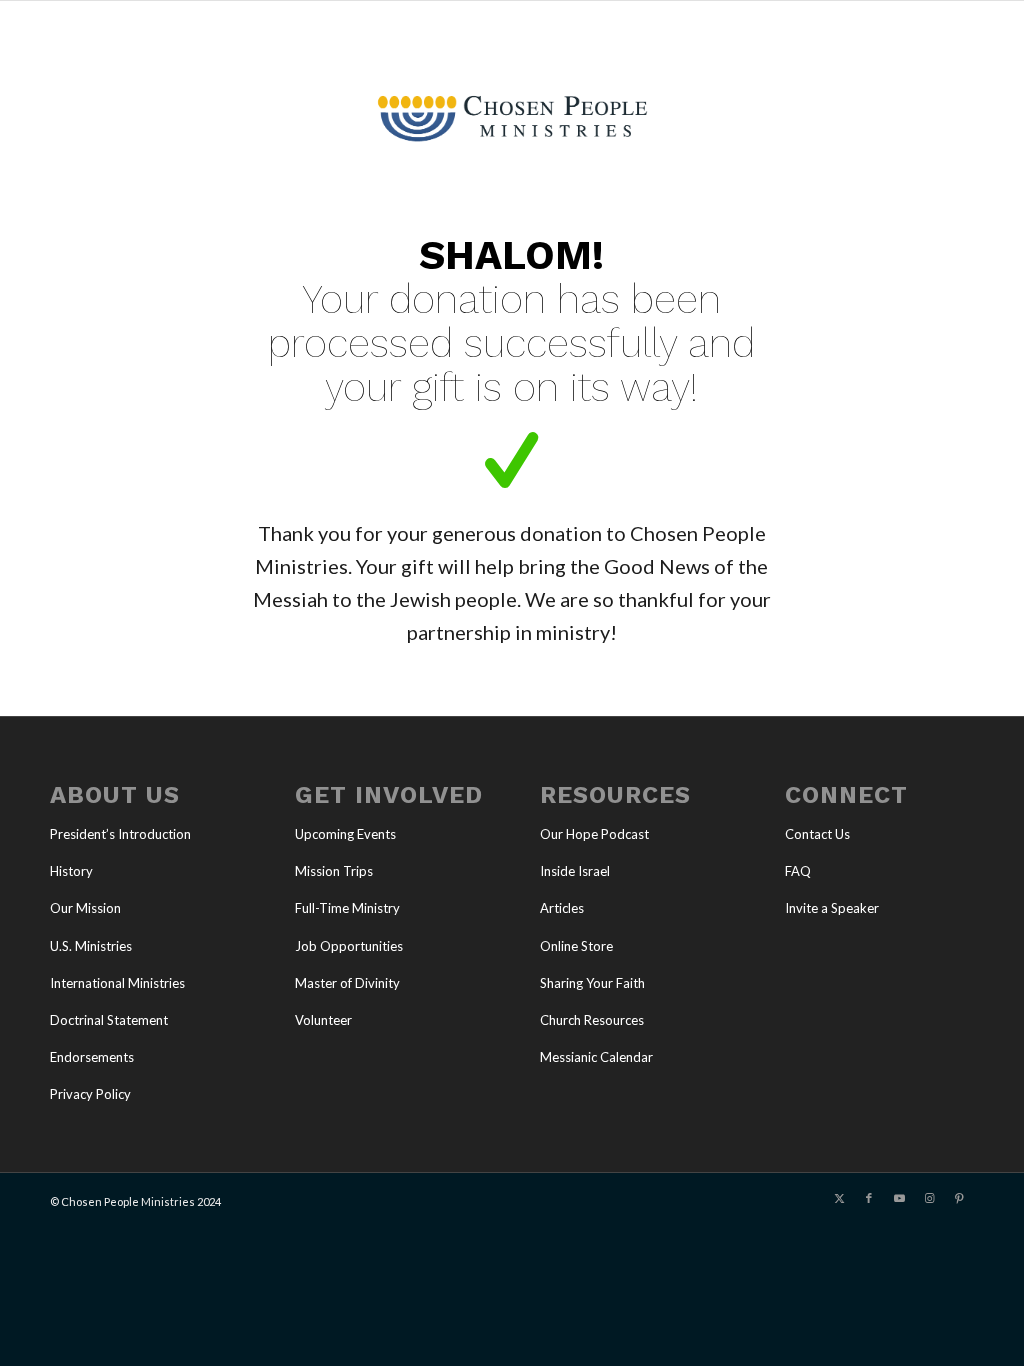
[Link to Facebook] (869, 1198)
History (71, 871)
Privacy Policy (90, 1094)
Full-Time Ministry (347, 908)
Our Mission (85, 908)
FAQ (798, 871)
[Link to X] (839, 1198)
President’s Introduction (120, 834)
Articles (562, 908)
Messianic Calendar (596, 1057)
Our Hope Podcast (594, 834)
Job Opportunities (349, 946)
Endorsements (92, 1057)
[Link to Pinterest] (959, 1198)
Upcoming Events (345, 834)
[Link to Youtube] (899, 1198)
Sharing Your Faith (592, 983)
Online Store (576, 946)
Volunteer (323, 1020)
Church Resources (592, 1020)
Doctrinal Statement (109, 1020)
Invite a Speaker (832, 908)
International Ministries (117, 983)
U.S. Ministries (91, 946)
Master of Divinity (347, 983)
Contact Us (817, 834)
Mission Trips (334, 871)
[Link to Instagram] (929, 1198)
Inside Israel (575, 871)
